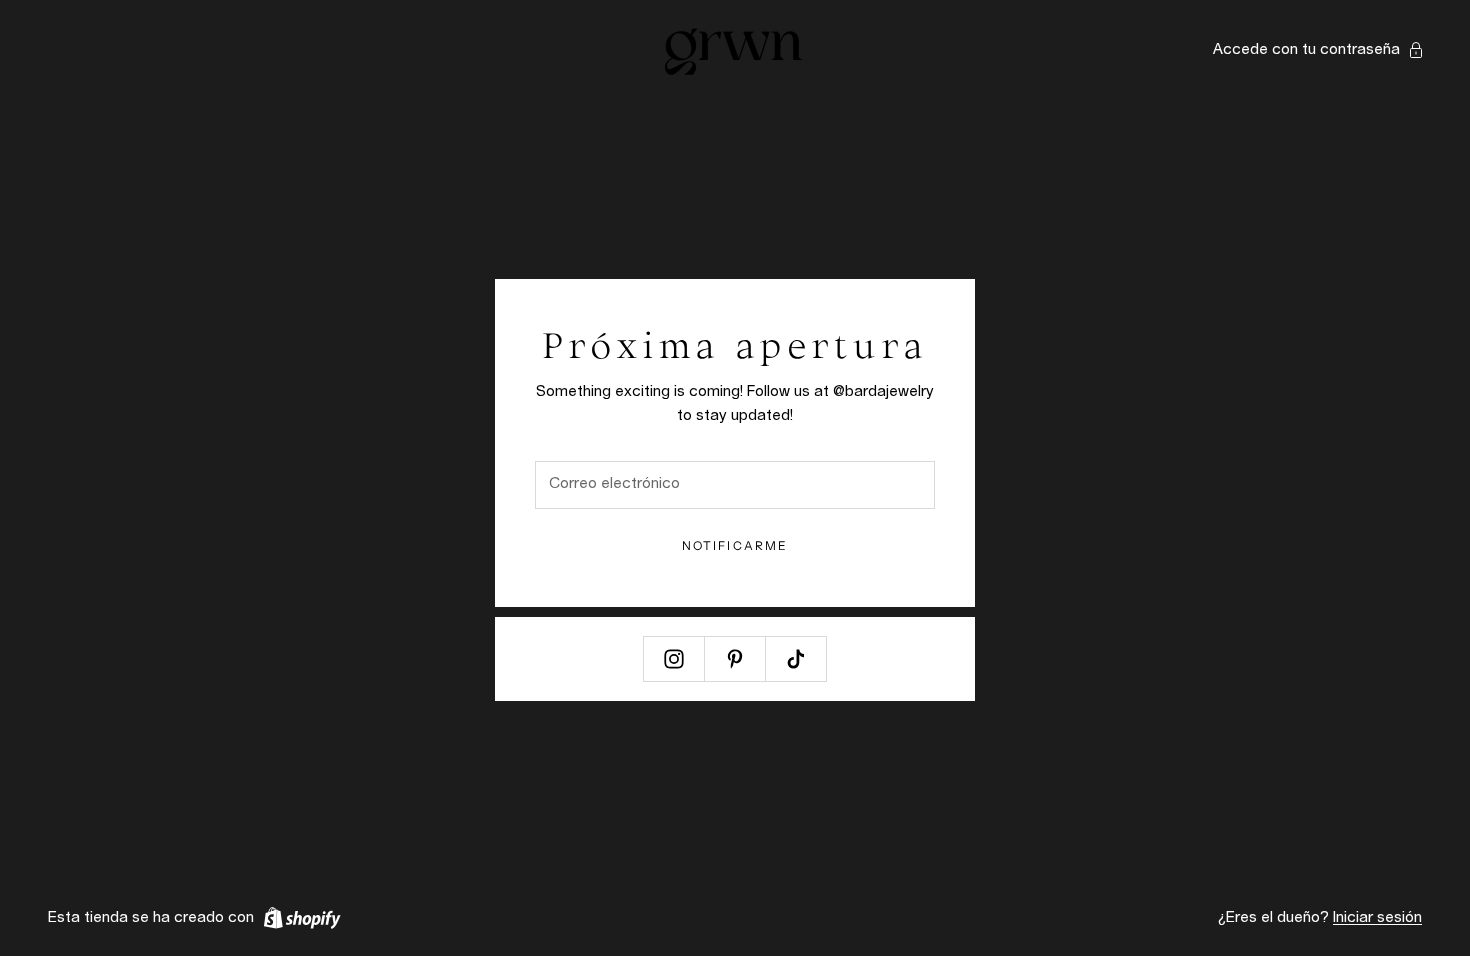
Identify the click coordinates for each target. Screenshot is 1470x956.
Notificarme (735, 545)
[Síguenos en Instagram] (674, 659)
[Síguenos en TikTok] (796, 659)
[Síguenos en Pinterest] (735, 659)
